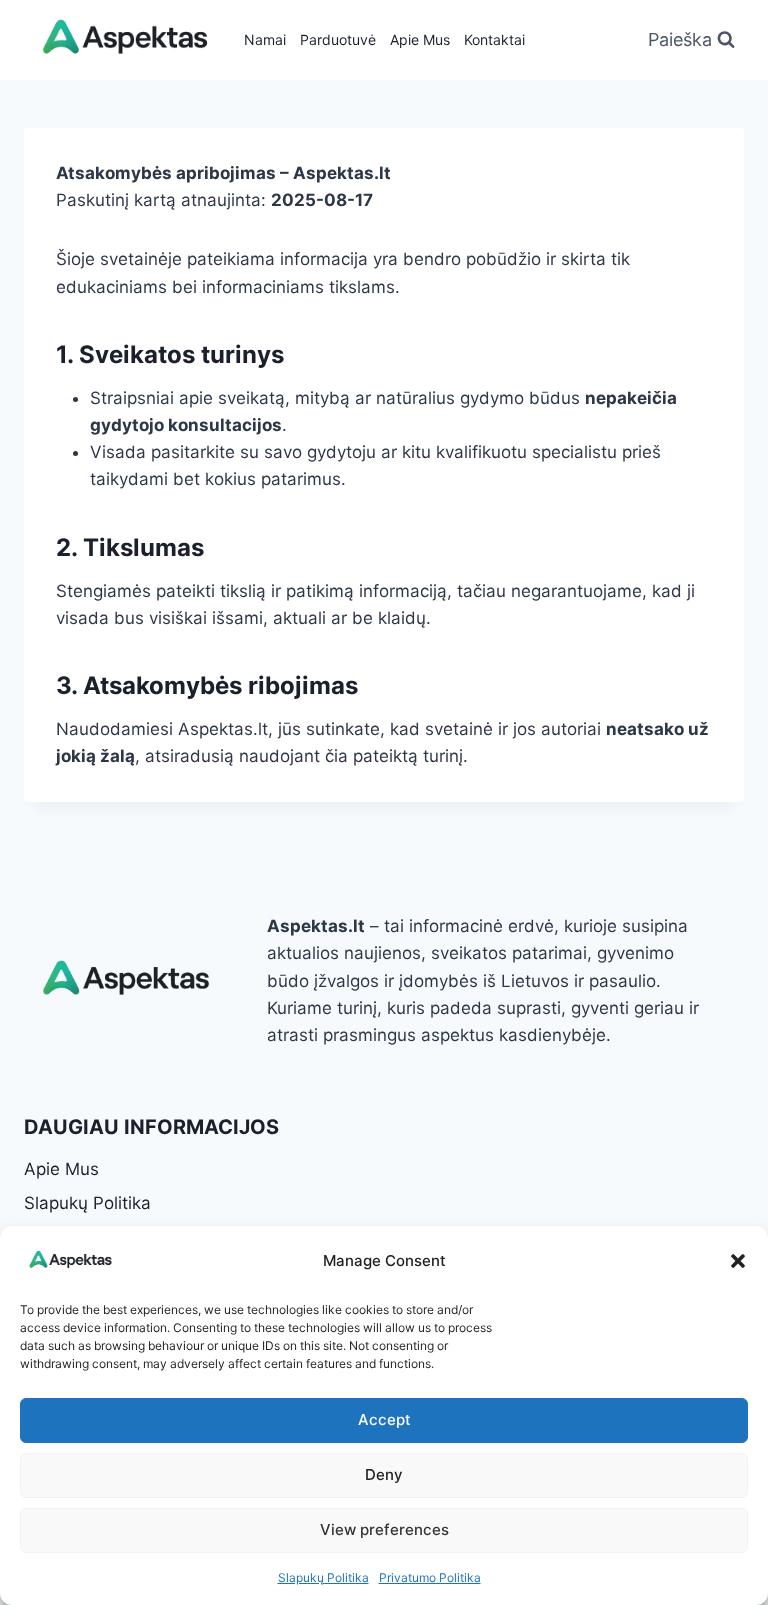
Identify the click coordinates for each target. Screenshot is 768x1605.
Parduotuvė (338, 39)
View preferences (384, 1529)
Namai (265, 39)
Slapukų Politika (323, 1577)
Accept (384, 1419)
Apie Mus (420, 39)
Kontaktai (494, 39)
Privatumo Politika (430, 1577)
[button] (738, 1261)
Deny (384, 1474)
